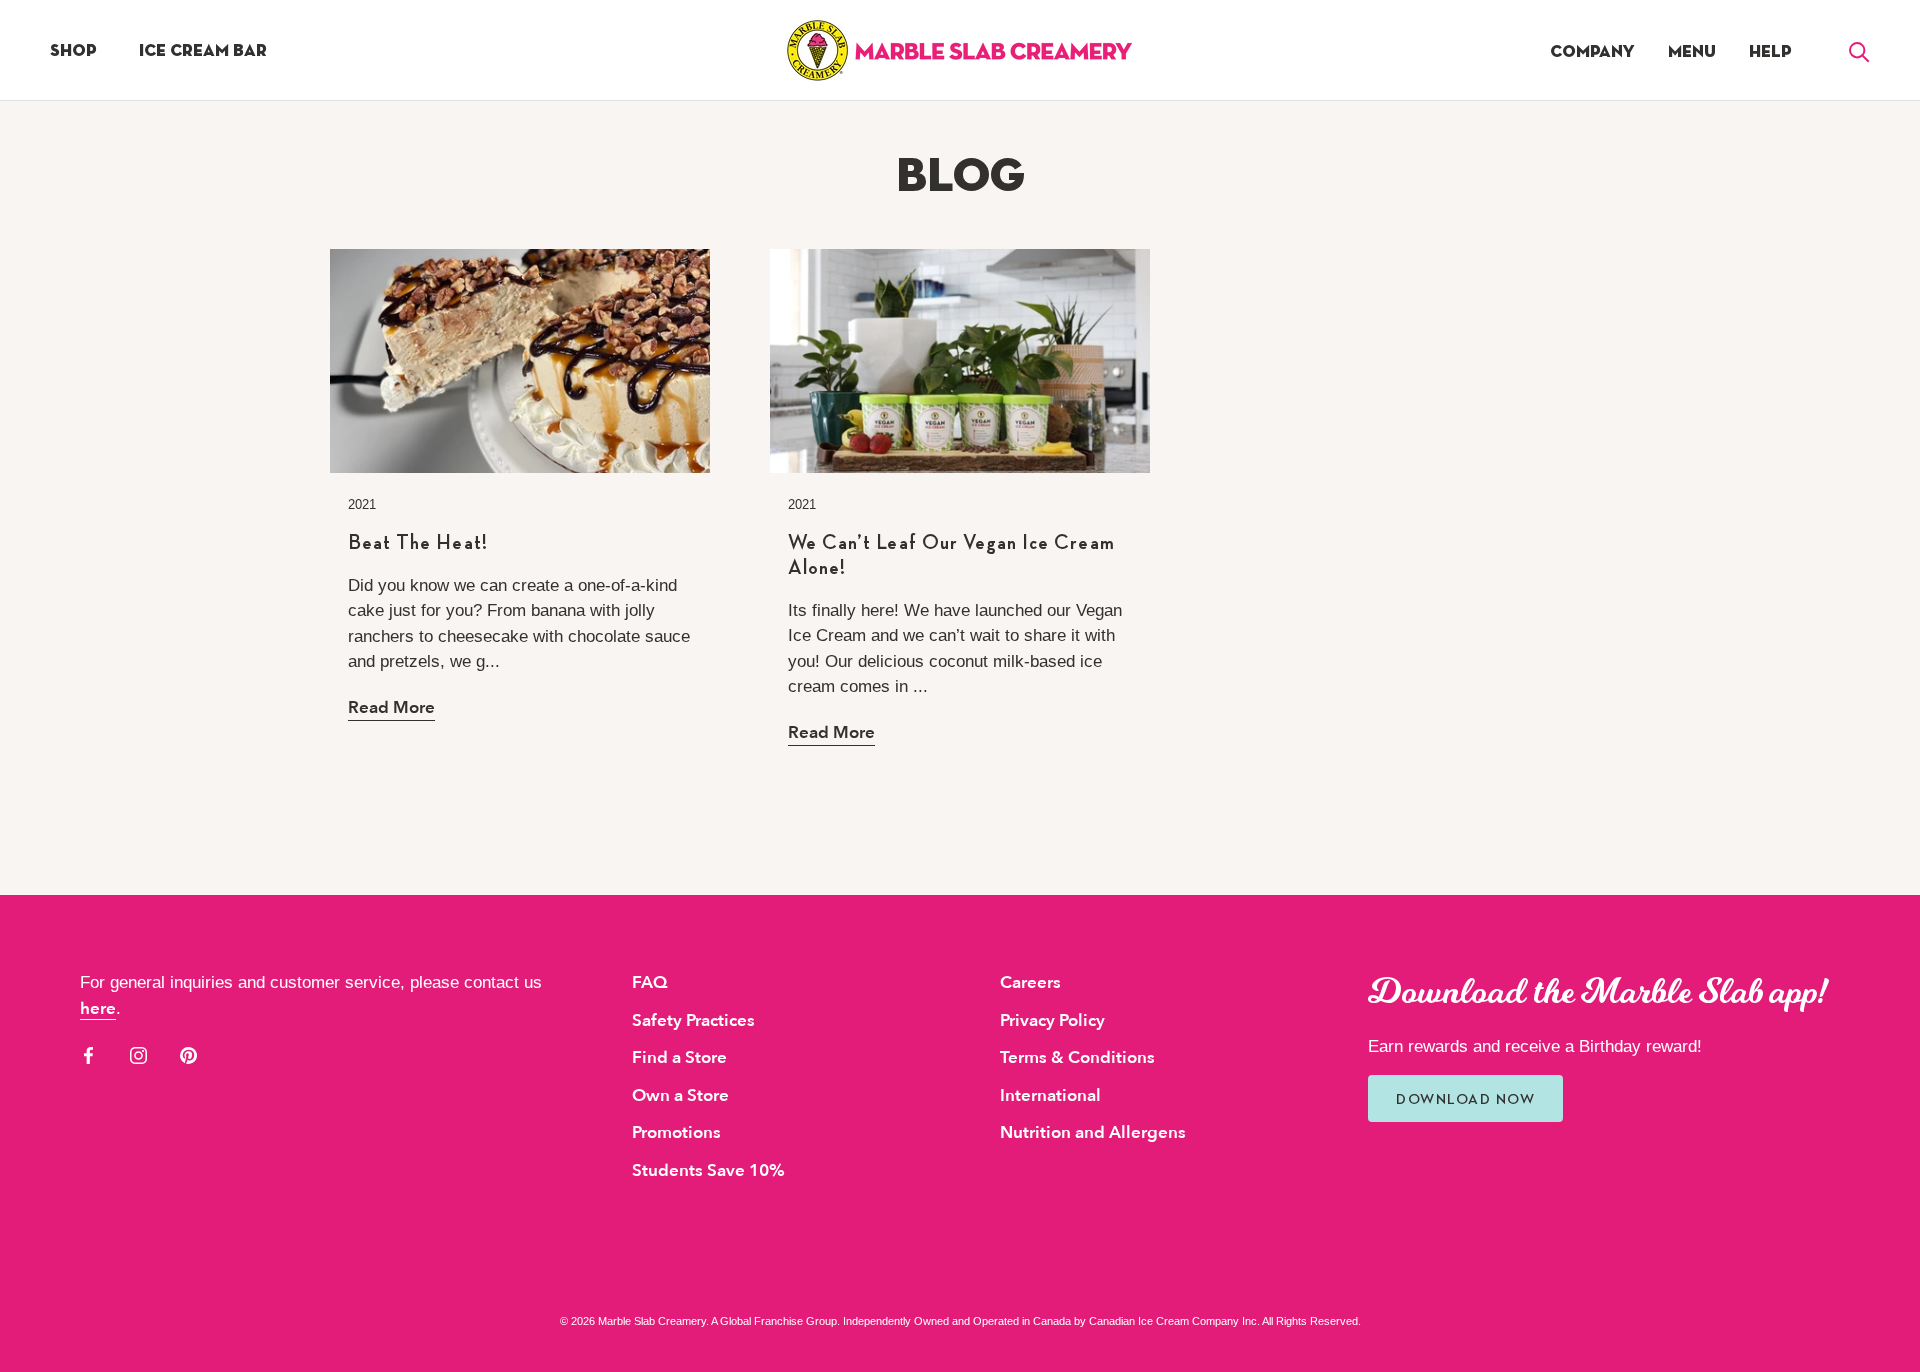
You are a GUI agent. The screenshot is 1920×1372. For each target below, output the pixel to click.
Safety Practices (693, 1020)
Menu (1692, 51)
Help (1770, 51)
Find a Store (679, 1057)
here (98, 1008)
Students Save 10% (708, 1170)
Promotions (676, 1132)
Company (1592, 51)
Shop (73, 50)
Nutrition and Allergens (1093, 1132)
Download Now (1465, 1098)
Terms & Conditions (1077, 1057)
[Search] (1859, 50)
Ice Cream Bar (203, 50)
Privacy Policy (1052, 1020)
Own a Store (680, 1095)
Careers (1030, 982)
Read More (391, 707)
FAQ (649, 982)
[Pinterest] (188, 1054)
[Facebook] (88, 1054)
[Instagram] (138, 1054)
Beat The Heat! (418, 542)
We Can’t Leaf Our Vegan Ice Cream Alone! (951, 554)
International (1050, 1095)
